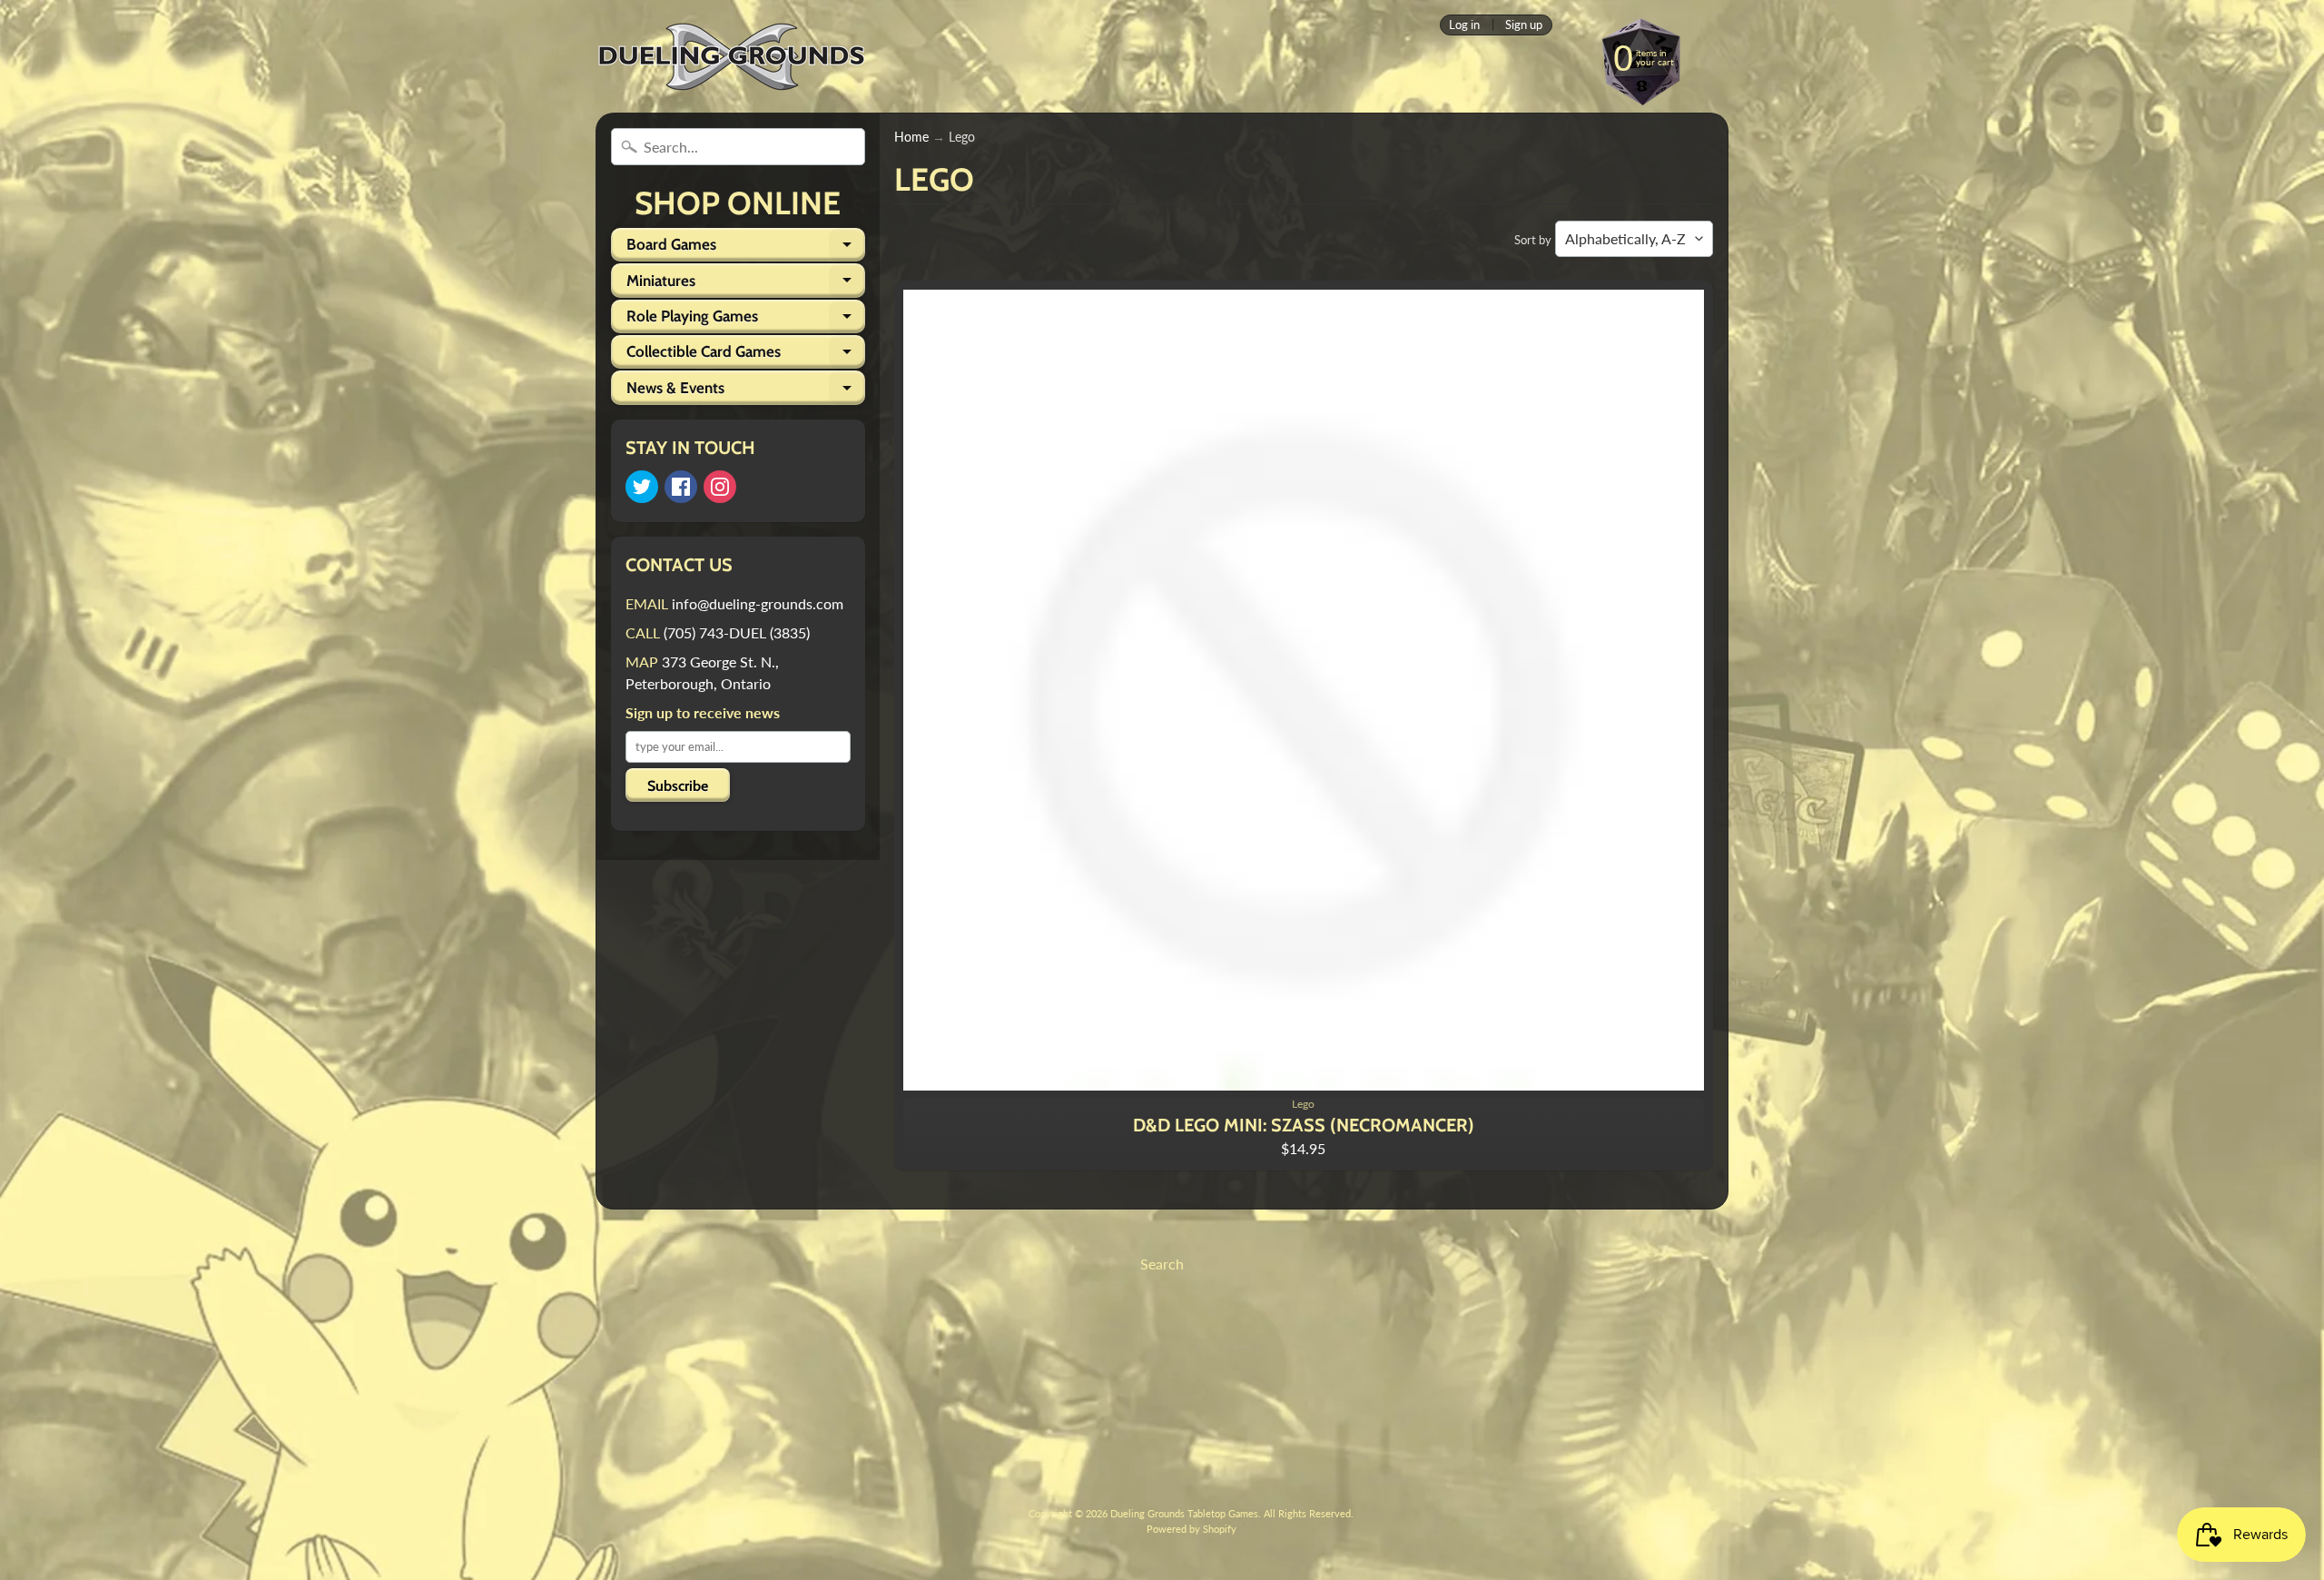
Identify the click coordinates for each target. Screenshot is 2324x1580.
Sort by (1533, 240)
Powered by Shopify (1192, 1529)
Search (1162, 1264)
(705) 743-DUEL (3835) (737, 632)
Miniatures (746, 284)
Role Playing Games (746, 320)
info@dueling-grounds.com (758, 603)
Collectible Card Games (746, 355)
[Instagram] (720, 487)
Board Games (746, 248)
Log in (1464, 25)
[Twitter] (642, 487)
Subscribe (678, 786)
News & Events (746, 391)
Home (911, 137)
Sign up (1524, 25)
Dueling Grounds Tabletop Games (1184, 1513)
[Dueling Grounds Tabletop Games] (732, 57)
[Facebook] (681, 487)
